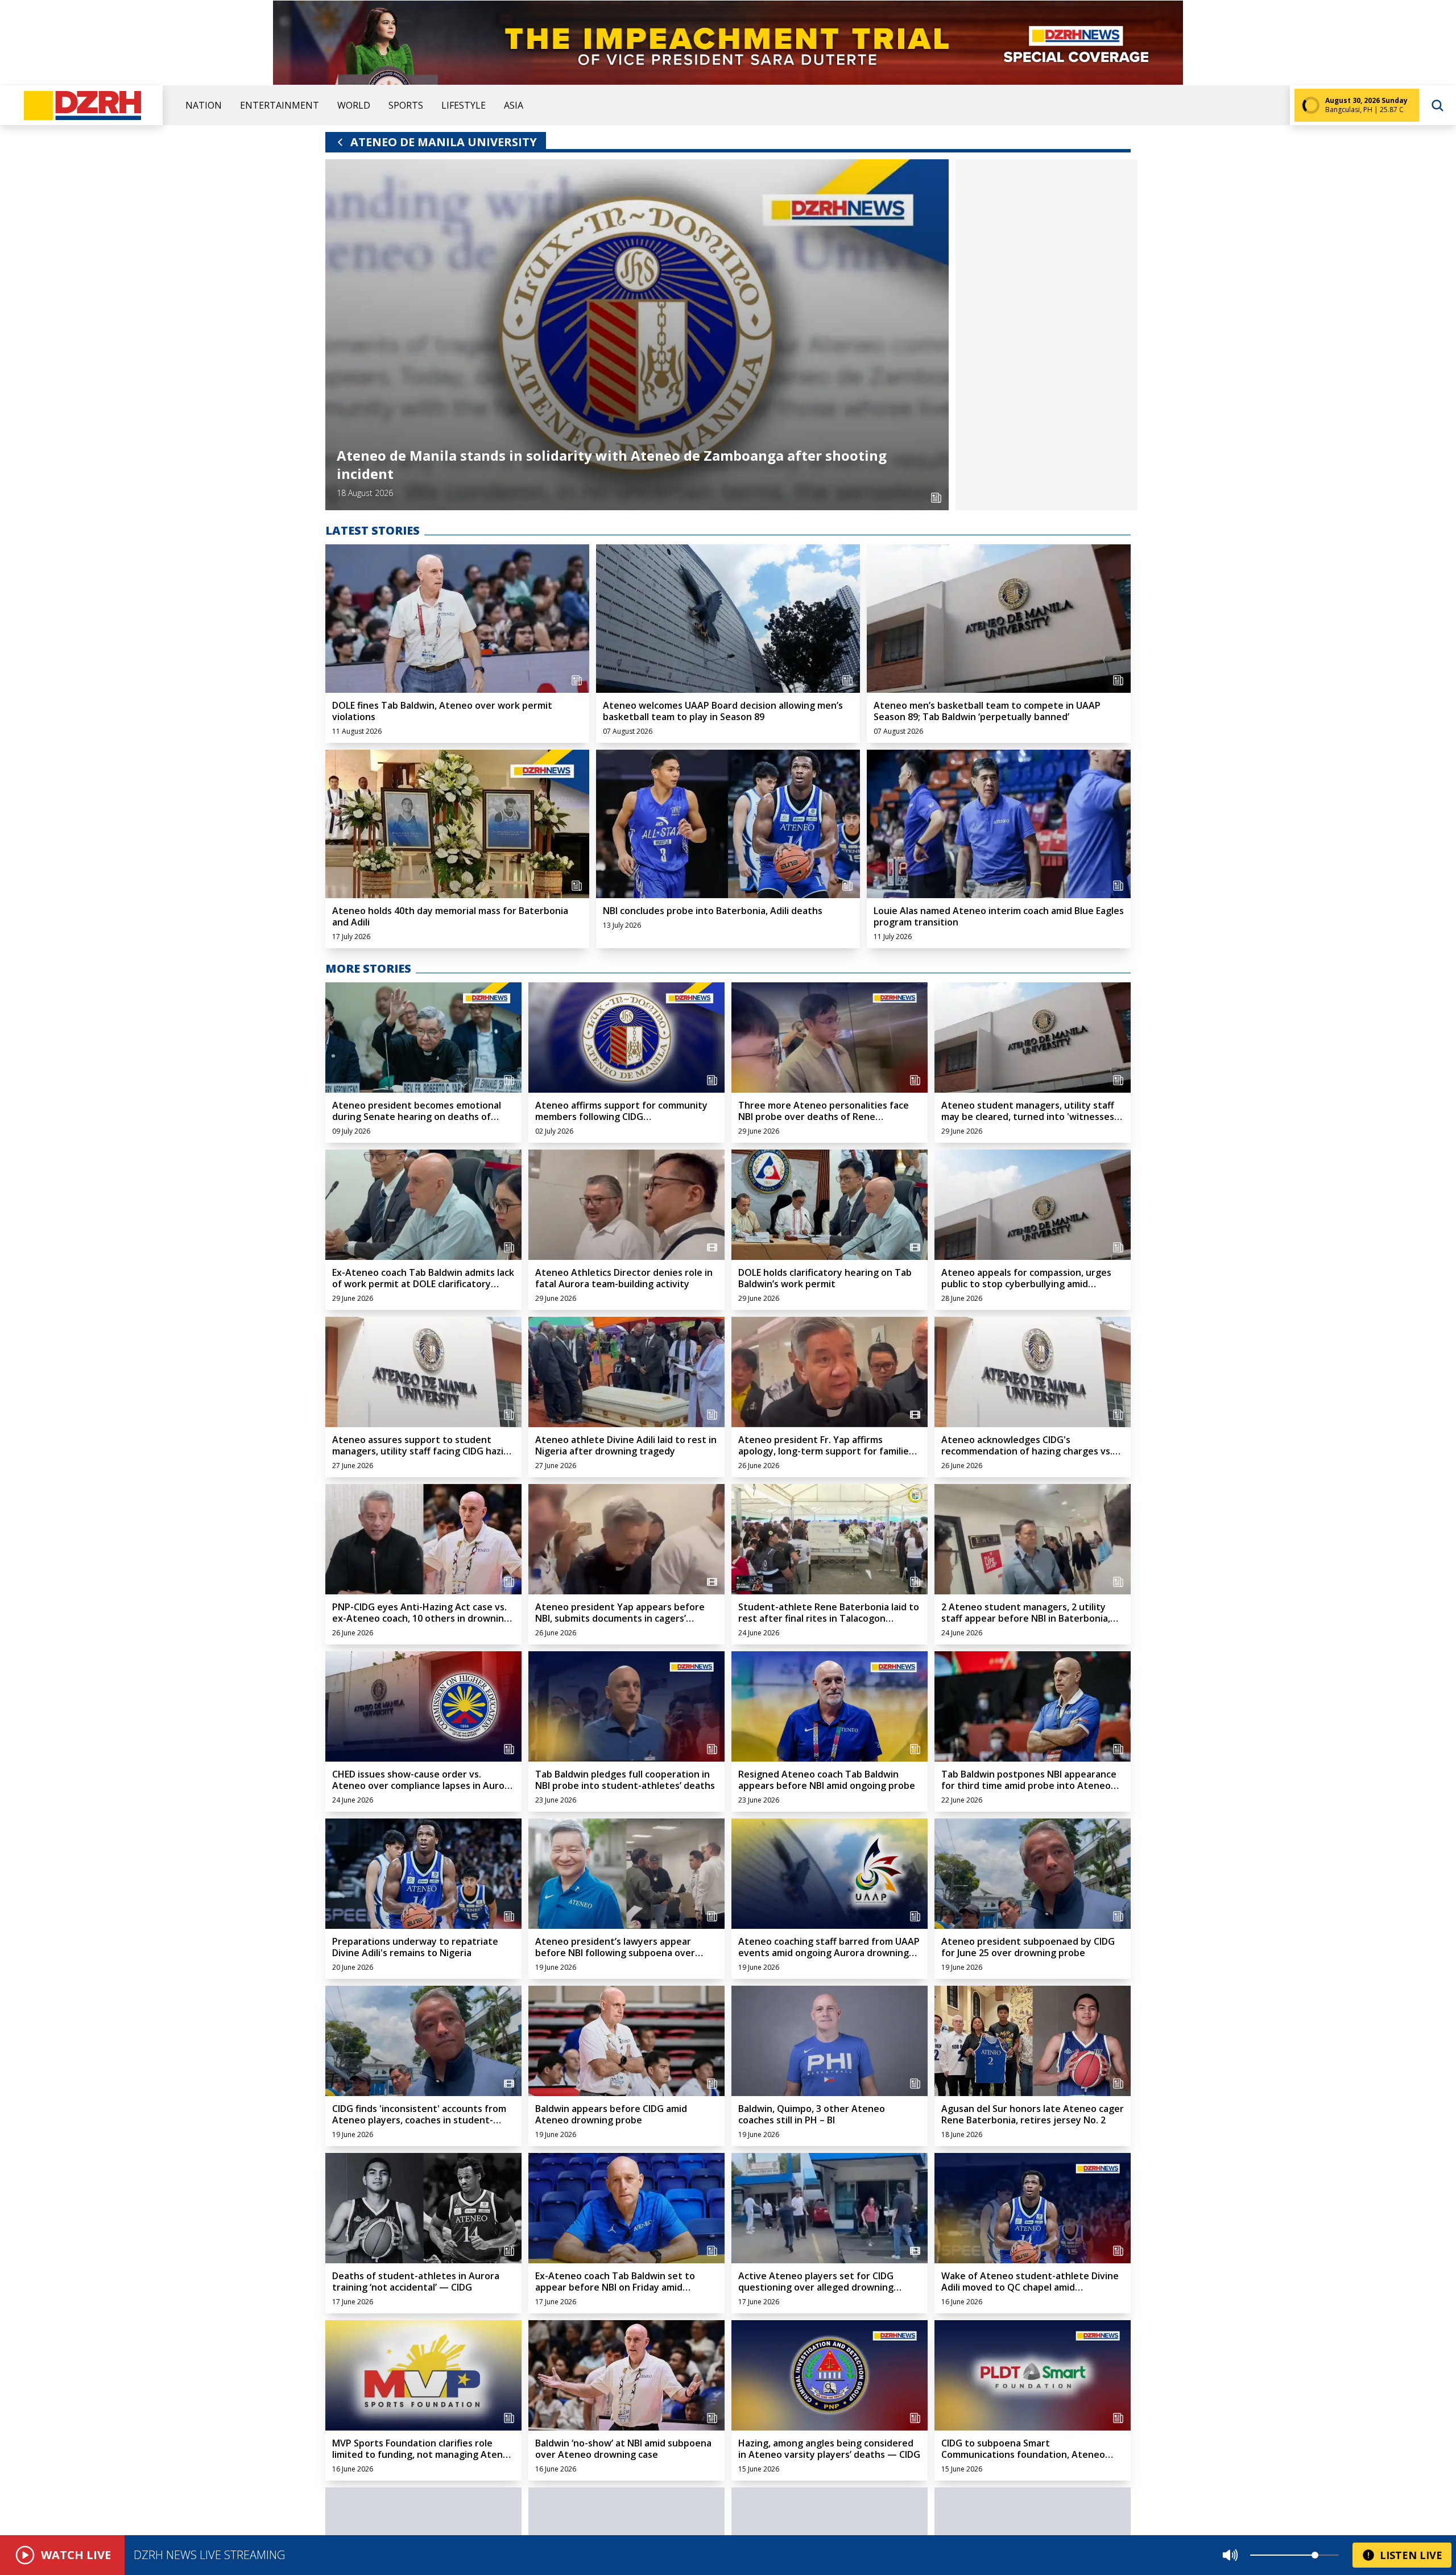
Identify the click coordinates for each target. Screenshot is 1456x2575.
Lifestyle (464, 105)
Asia (514, 105)
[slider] (1315, 2555)
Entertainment (280, 105)
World (354, 105)
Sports (406, 105)
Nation (204, 105)
